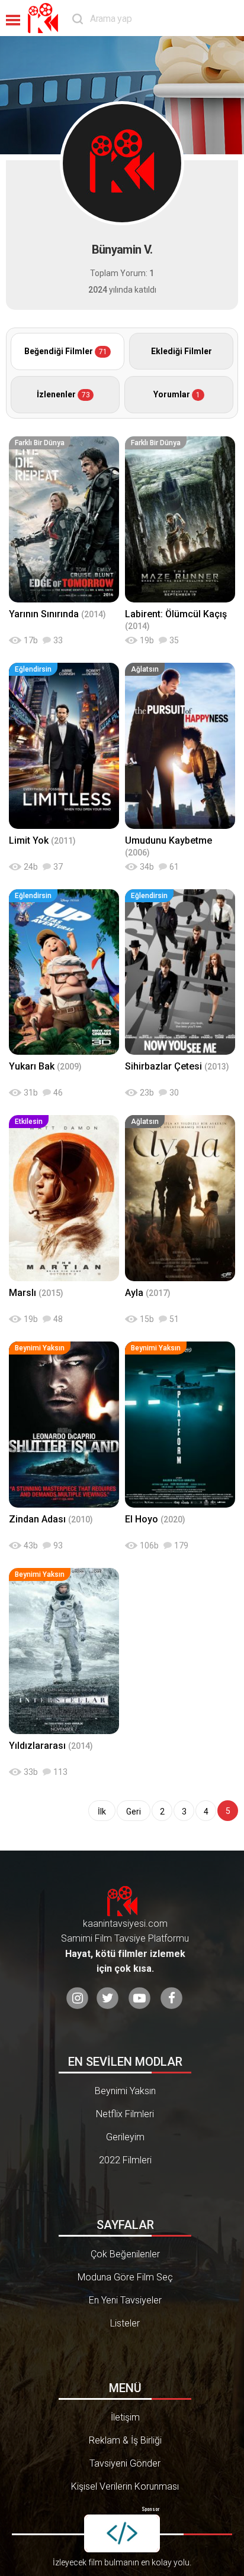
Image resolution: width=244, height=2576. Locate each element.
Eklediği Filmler (182, 351)
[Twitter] (107, 1999)
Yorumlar (177, 394)
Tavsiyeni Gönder (125, 2463)
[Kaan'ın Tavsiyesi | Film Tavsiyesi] (46, 18)
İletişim (125, 2417)
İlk (102, 1812)
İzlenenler (63, 394)
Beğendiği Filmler (66, 351)
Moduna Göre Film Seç (125, 2277)
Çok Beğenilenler (125, 2254)
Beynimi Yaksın (125, 2091)
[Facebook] (171, 1999)
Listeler (125, 2323)
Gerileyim (125, 2137)
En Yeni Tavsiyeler (125, 2300)
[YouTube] (139, 1999)
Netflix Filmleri (125, 2114)
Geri (134, 1812)
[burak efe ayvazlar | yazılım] (122, 2533)
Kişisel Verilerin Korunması (125, 2486)
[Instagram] (77, 1999)
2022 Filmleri (125, 2160)
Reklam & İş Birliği (125, 2440)
